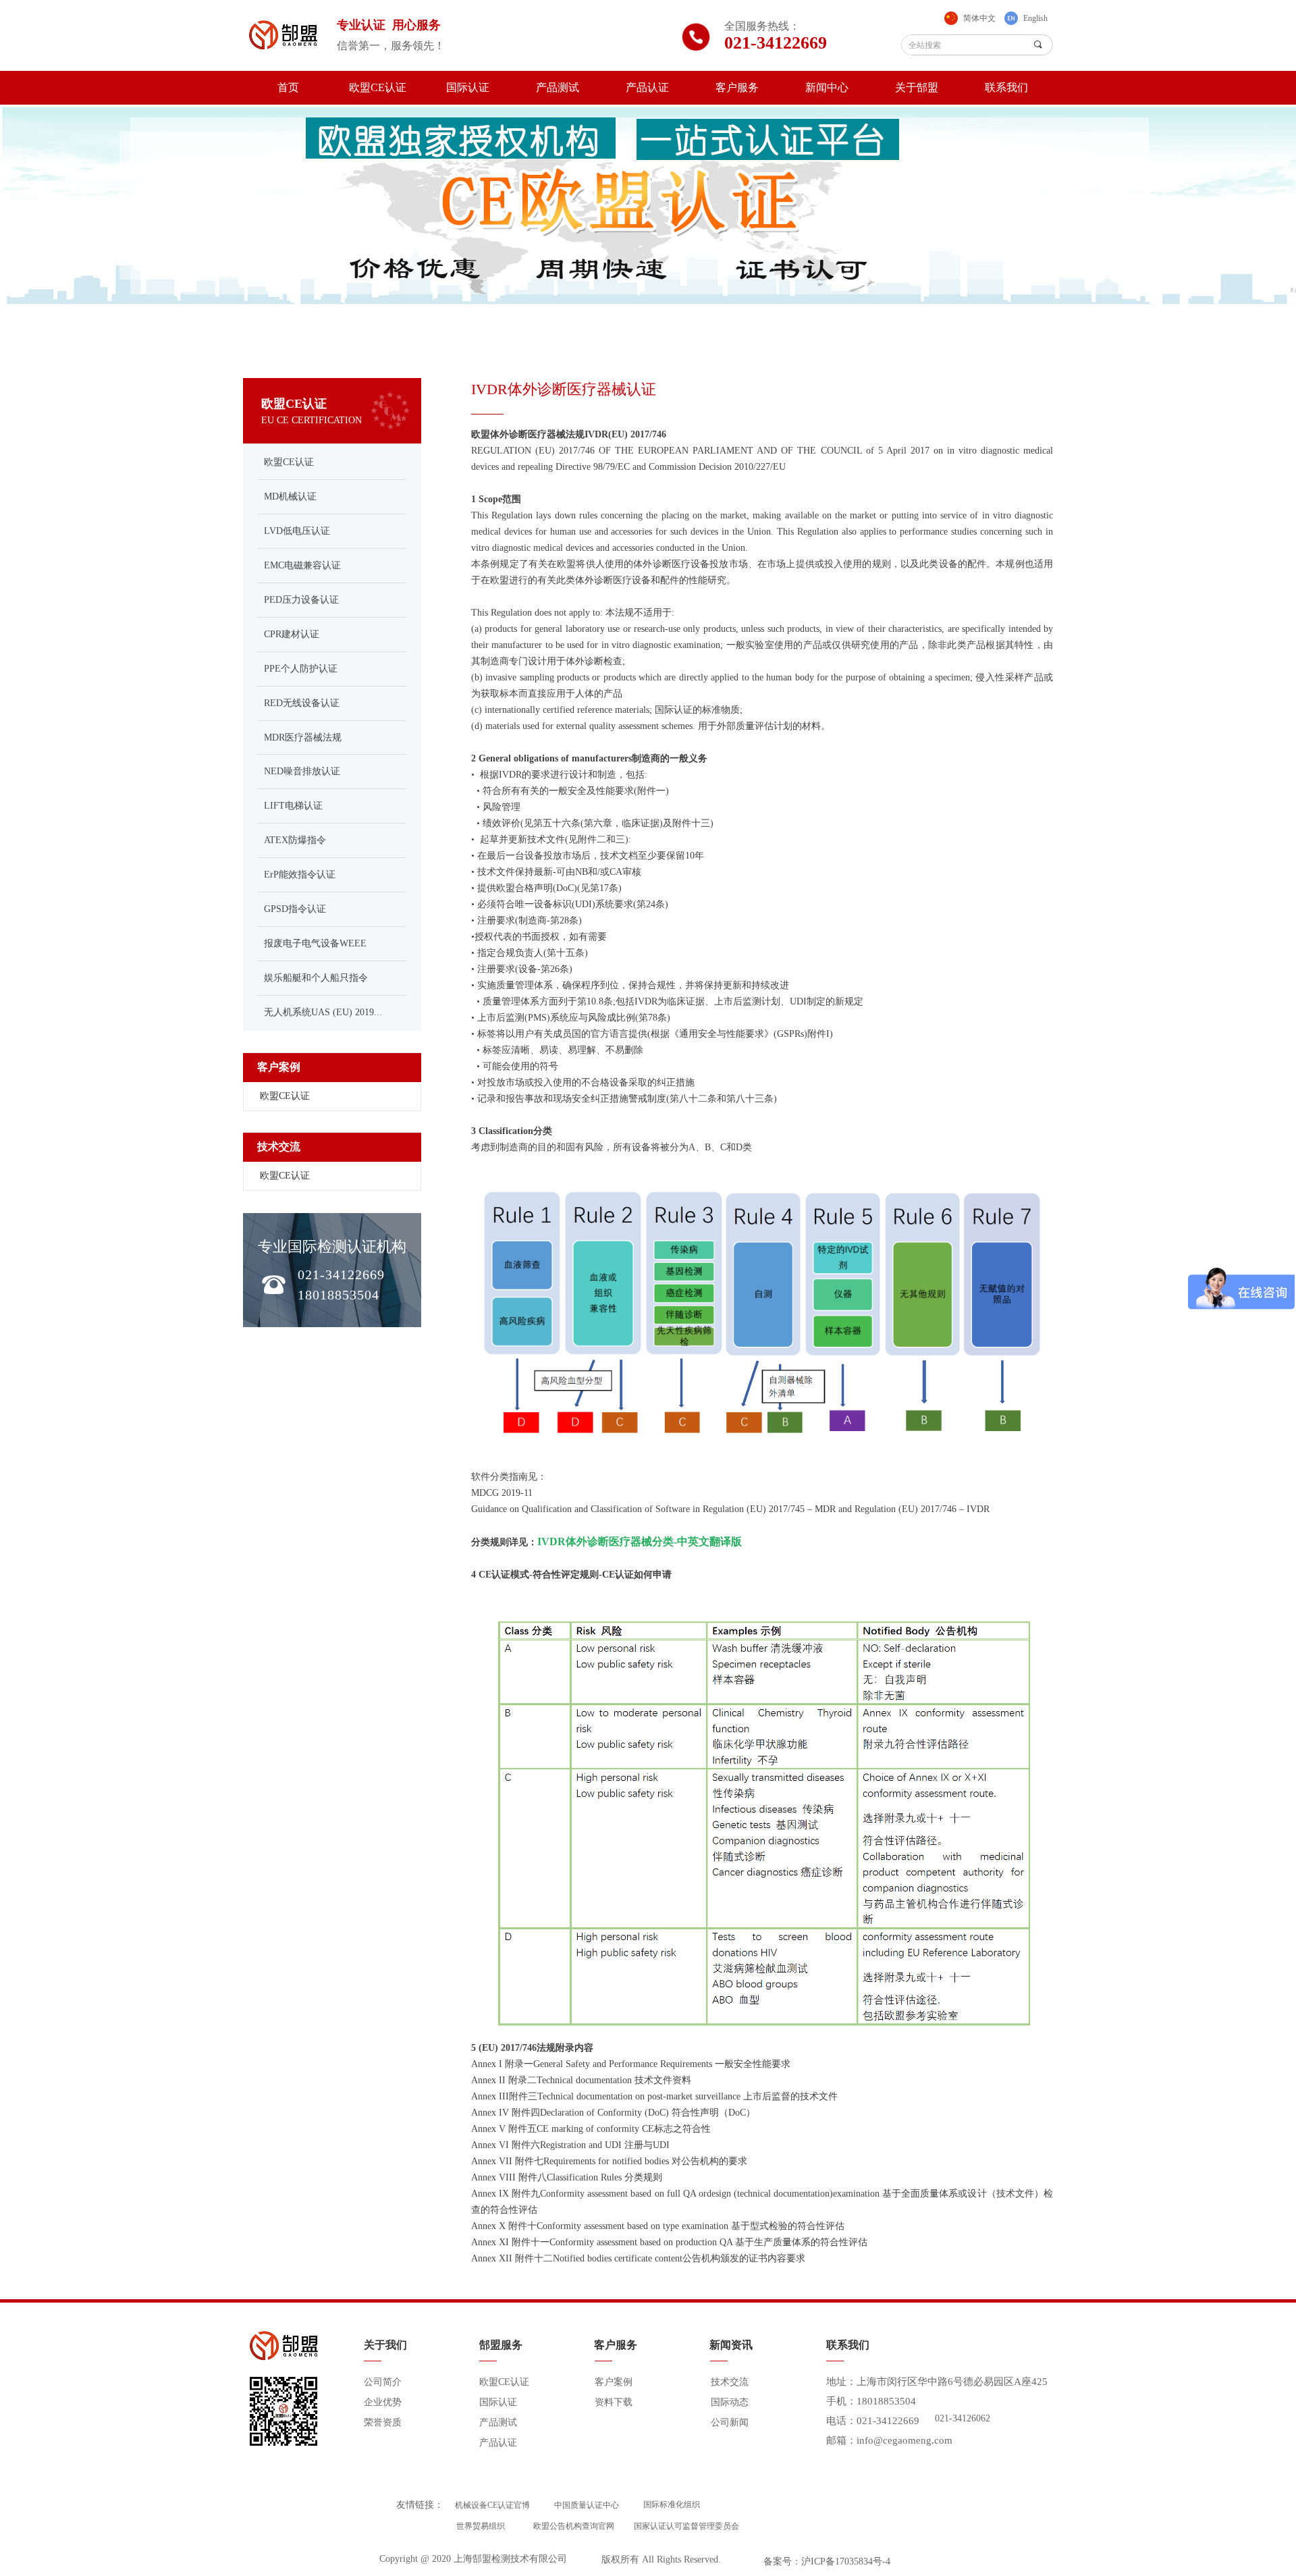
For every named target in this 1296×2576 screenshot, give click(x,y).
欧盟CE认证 (378, 87)
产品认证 (647, 87)
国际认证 (468, 87)
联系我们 (1006, 87)
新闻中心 (827, 87)
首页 (288, 87)
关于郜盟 (917, 87)
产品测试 (558, 87)
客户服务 (737, 87)
